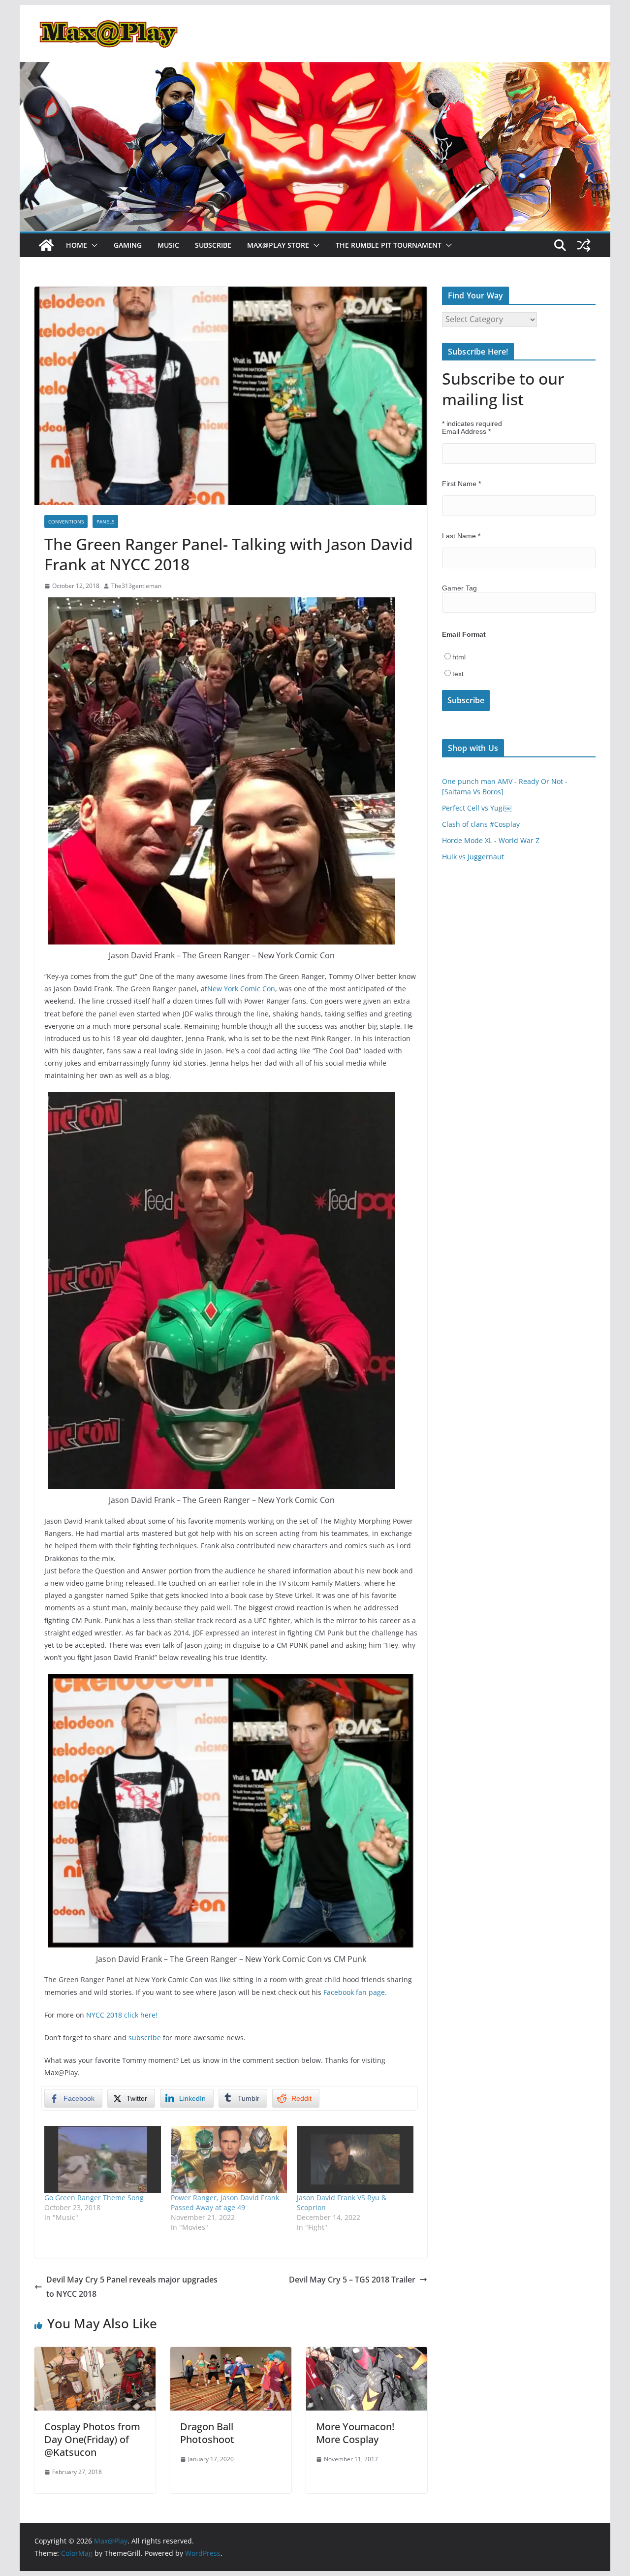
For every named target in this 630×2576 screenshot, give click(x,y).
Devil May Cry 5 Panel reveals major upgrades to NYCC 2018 (132, 2287)
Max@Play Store (278, 245)
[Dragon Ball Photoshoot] (231, 2354)
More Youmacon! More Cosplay (355, 2433)
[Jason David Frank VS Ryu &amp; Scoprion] (355, 2159)
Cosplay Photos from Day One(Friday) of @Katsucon (92, 2439)
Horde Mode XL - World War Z (491, 840)
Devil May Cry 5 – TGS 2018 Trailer (352, 2280)
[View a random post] (584, 245)
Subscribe (213, 245)
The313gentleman (136, 586)
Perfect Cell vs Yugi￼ (477, 808)
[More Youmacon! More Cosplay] (367, 2354)
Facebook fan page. (355, 1992)
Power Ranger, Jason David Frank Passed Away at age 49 (225, 2202)
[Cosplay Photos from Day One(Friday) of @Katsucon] (95, 2354)
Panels (105, 522)
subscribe (145, 2038)
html (459, 657)
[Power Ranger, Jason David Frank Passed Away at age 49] (229, 2159)
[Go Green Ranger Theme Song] (103, 2159)
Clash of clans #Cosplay (481, 824)
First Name (461, 484)
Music (168, 245)
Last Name (461, 536)
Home (77, 245)
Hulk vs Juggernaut (473, 857)
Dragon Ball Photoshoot (207, 2433)
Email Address (466, 431)
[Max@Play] (46, 245)
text (458, 674)
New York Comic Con (241, 989)
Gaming (128, 245)
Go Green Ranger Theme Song (94, 2198)
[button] (93, 245)
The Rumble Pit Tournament (389, 245)
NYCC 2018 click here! (122, 2015)
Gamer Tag (459, 588)
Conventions (66, 522)
